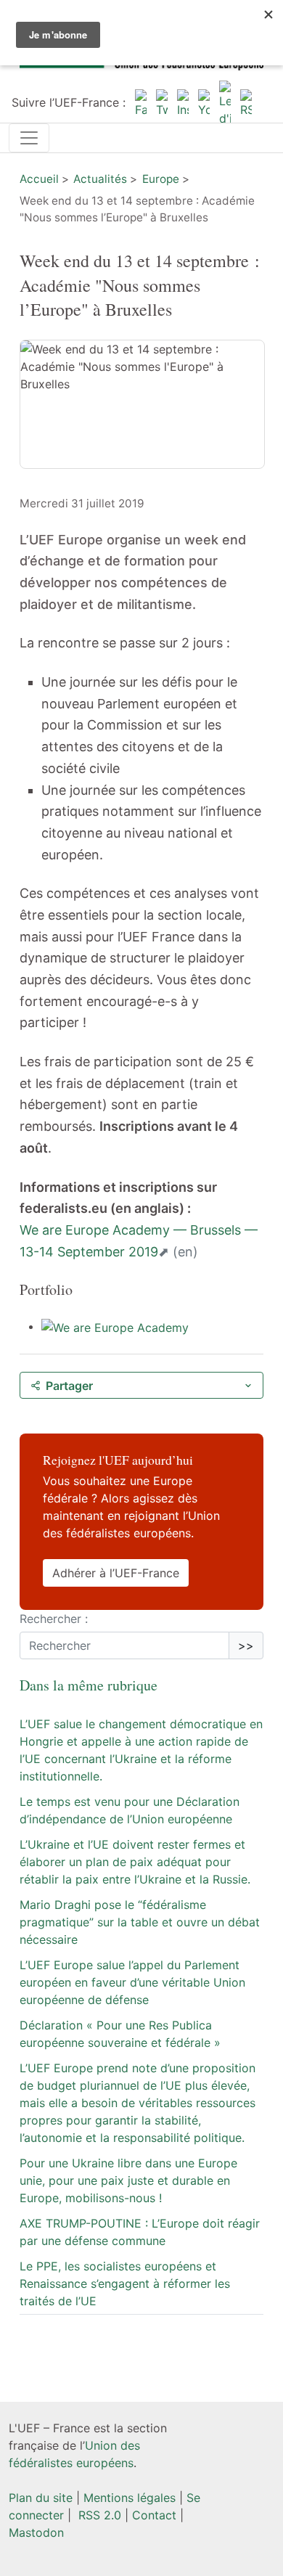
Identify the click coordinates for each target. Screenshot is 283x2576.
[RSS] (246, 102)
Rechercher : (54, 1619)
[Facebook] (141, 102)
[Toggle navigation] (29, 138)
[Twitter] (162, 102)
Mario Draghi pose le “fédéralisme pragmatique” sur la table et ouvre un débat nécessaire (140, 1922)
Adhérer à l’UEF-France (116, 1573)
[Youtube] (204, 102)
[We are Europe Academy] (115, 1326)
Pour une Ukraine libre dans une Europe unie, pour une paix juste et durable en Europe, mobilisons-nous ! (128, 2180)
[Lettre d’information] (225, 102)
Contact (154, 2515)
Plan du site (41, 2498)
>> (246, 1645)
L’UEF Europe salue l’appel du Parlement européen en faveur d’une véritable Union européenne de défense (132, 1982)
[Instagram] (183, 102)
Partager (69, 1386)
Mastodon (36, 2532)
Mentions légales (130, 2498)
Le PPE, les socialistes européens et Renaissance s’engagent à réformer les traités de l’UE (125, 2283)
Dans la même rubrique (89, 1685)
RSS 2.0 (98, 2515)
